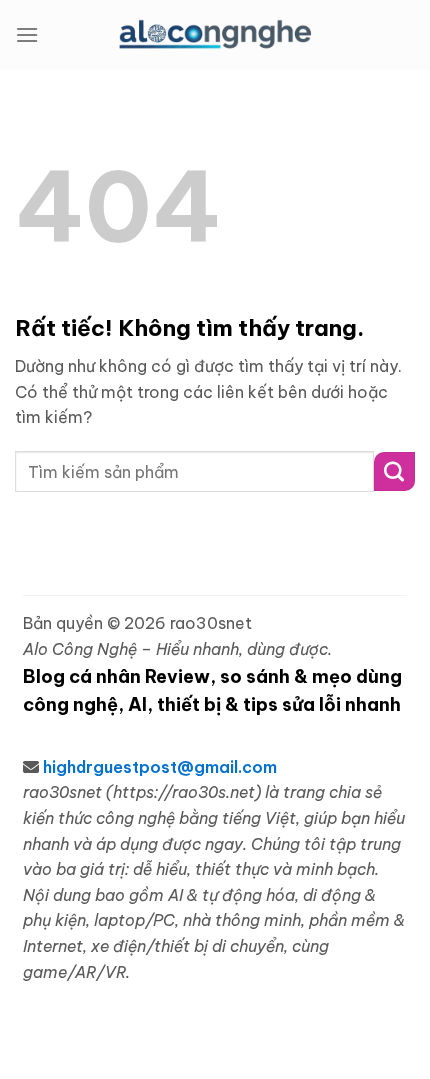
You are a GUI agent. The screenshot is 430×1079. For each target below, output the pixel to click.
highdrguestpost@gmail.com (160, 767)
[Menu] (27, 34)
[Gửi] (394, 471)
